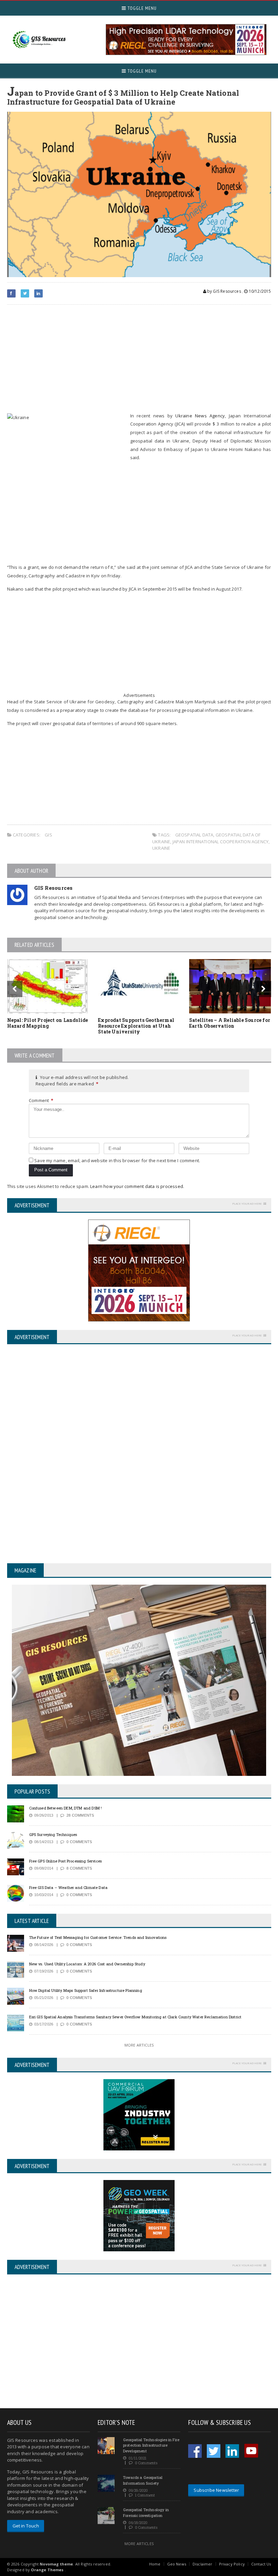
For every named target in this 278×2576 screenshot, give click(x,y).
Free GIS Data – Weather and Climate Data (68, 1887)
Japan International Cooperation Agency (221, 842)
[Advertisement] (139, 359)
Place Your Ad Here (247, 1203)
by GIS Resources (224, 291)
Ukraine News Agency (200, 416)
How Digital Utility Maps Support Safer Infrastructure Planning (86, 1990)
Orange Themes (47, 2570)
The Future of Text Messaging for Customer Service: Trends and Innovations (98, 1937)
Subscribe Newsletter (216, 2490)
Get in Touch (26, 2526)
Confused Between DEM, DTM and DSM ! (66, 1808)
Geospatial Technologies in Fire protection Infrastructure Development (151, 2445)
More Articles (139, 2045)
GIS (48, 835)
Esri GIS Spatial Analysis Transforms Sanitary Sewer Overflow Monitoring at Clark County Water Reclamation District (135, 2017)
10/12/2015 (259, 291)
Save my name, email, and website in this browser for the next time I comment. (117, 1160)
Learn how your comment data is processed (137, 1186)
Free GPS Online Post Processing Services (66, 1861)
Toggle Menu (141, 8)
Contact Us (261, 2564)
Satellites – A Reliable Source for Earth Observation (230, 1023)
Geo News (177, 2564)
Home (155, 2564)
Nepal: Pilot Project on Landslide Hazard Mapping (48, 1023)
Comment (41, 1100)
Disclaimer (203, 2564)
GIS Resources (54, 888)
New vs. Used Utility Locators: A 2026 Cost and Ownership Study (87, 1964)
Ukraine (161, 848)
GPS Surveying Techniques (53, 1834)
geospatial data (194, 835)
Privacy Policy (232, 2564)
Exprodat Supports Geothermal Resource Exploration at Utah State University (136, 1026)
